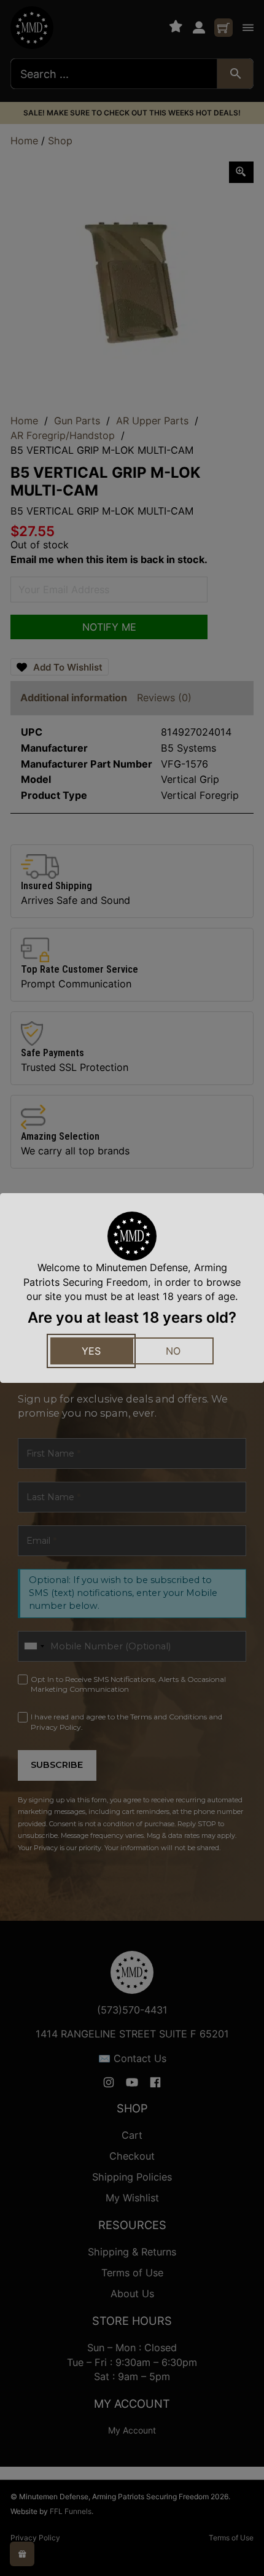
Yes (91, 1351)
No (173, 1351)
